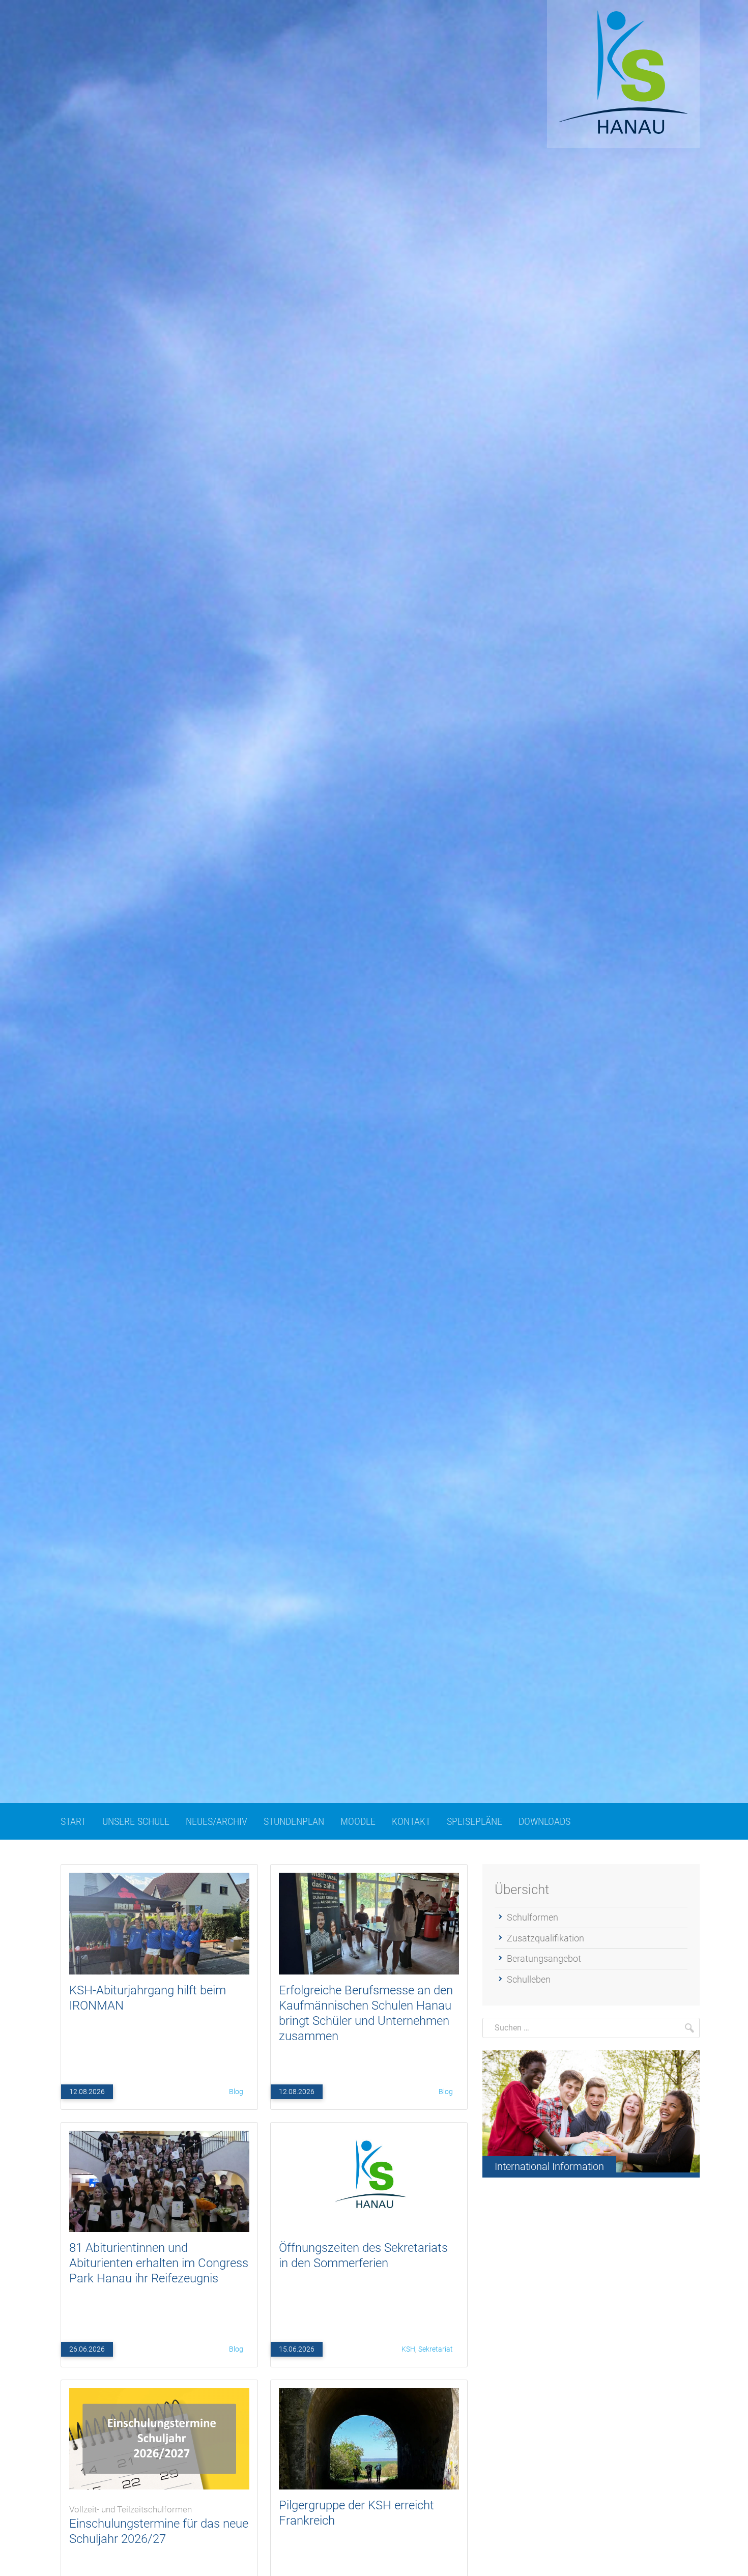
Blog (236, 2092)
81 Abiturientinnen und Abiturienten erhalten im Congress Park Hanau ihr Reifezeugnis (159, 2263)
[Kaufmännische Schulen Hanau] (623, 74)
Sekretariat (436, 2349)
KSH (408, 2349)
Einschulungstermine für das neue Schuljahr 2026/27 (159, 2525)
